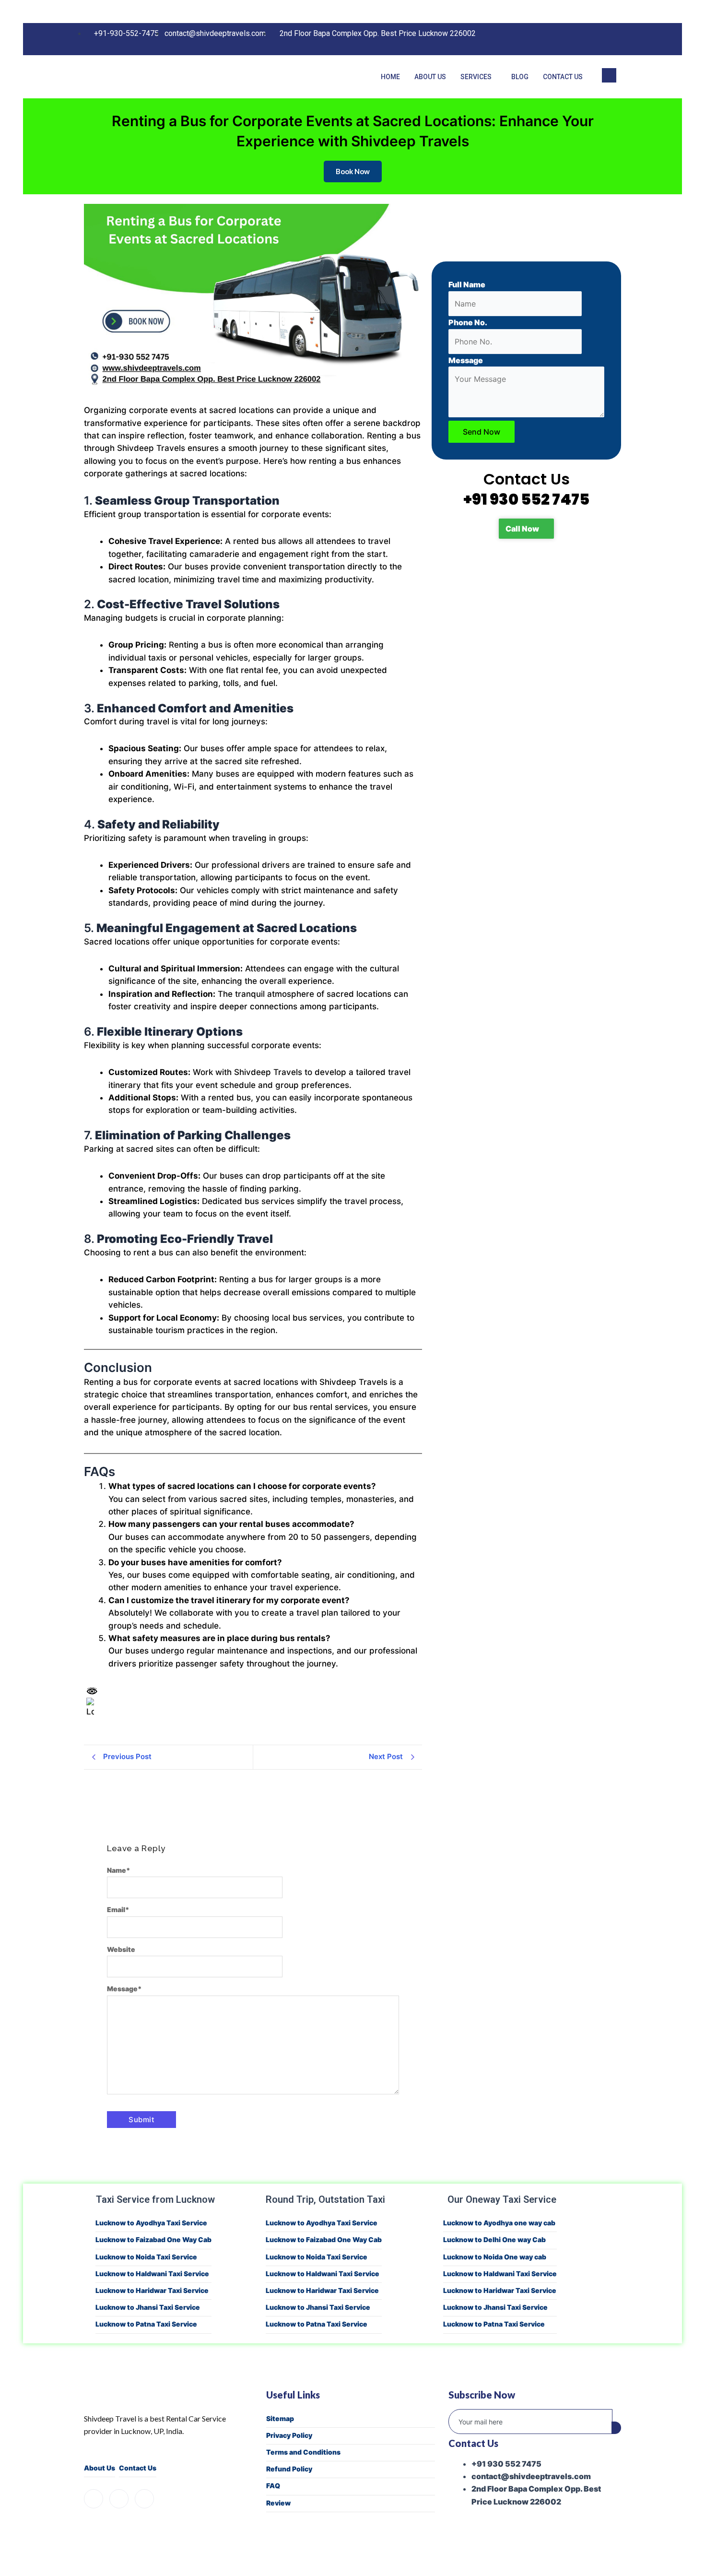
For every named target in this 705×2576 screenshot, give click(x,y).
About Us (430, 77)
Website (121, 1949)
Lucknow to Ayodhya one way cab (499, 2223)
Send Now (482, 432)
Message (124, 1989)
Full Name (467, 284)
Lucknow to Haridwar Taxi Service (152, 2290)
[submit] (616, 2428)
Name (119, 1870)
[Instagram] (588, 39)
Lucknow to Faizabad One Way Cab (153, 2239)
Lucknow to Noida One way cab (495, 2257)
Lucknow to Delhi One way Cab (494, 2239)
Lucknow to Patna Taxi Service (146, 2324)
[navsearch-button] (609, 75)
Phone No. (468, 322)
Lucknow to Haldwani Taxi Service (152, 2274)
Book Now (353, 171)
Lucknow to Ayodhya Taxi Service (151, 2223)
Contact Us (563, 77)
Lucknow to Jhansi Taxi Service (148, 2307)
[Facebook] (569, 39)
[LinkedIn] (608, 39)
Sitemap (280, 2418)
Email (118, 1909)
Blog (520, 77)
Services (476, 77)
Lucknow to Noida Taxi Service (146, 2257)
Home (390, 77)
